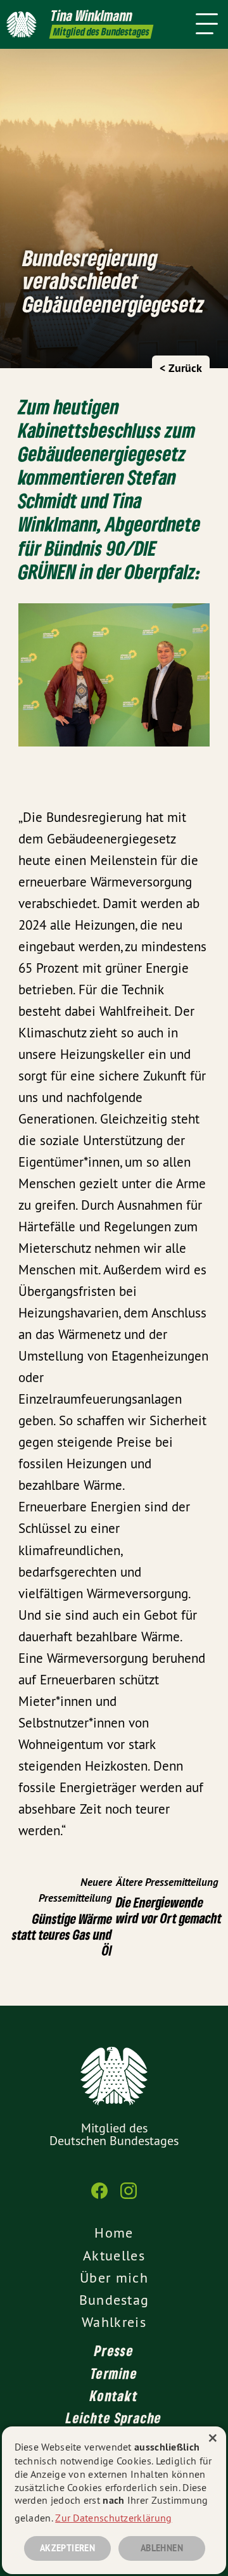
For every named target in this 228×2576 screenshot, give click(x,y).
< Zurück (181, 368)
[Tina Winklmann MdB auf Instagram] (129, 2197)
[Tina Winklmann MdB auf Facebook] (99, 2197)
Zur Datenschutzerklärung (113, 2518)
